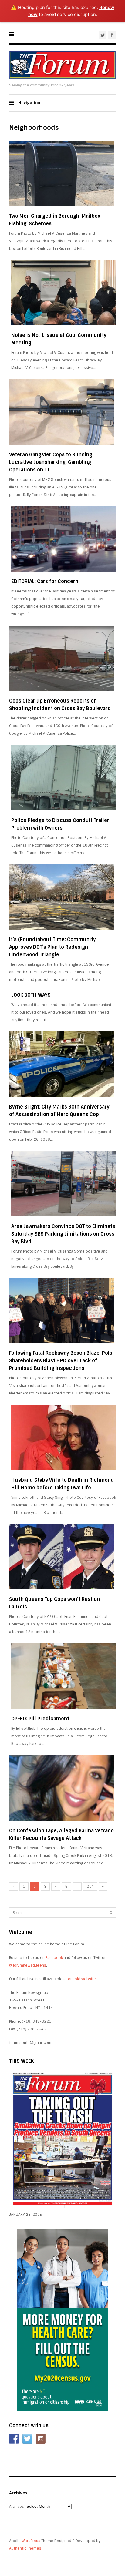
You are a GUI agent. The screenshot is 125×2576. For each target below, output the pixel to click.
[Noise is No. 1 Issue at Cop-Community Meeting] (64, 293)
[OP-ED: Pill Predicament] (64, 1676)
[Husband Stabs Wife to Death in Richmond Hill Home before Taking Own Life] (64, 1437)
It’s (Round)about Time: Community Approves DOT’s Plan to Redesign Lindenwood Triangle (52, 947)
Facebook (54, 1958)
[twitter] (103, 35)
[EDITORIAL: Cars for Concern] (64, 539)
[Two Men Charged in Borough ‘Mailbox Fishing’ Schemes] (61, 173)
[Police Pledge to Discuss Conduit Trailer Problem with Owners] (64, 778)
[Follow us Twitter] (27, 2439)
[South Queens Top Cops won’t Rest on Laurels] (61, 1557)
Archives (17, 2507)
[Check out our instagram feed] (41, 2439)
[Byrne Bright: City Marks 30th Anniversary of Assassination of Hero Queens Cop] (61, 1064)
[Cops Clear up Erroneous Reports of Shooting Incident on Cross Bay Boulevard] (61, 658)
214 (90, 1887)
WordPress (31, 2541)
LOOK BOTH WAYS (31, 995)
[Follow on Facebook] (14, 2439)
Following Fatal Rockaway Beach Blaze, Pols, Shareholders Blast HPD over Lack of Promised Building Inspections (61, 1361)
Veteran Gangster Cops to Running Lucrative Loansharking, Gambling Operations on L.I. (51, 462)
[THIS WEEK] (62, 2207)
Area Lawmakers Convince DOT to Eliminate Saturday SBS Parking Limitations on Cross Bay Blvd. (63, 1234)
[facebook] (112, 35)
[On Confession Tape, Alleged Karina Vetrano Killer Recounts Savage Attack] (61, 1788)
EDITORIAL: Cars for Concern (45, 581)
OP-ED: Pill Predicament (40, 1719)
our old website (82, 1979)
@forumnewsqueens (28, 1965)
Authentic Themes (25, 2548)
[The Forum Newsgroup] (62, 77)
